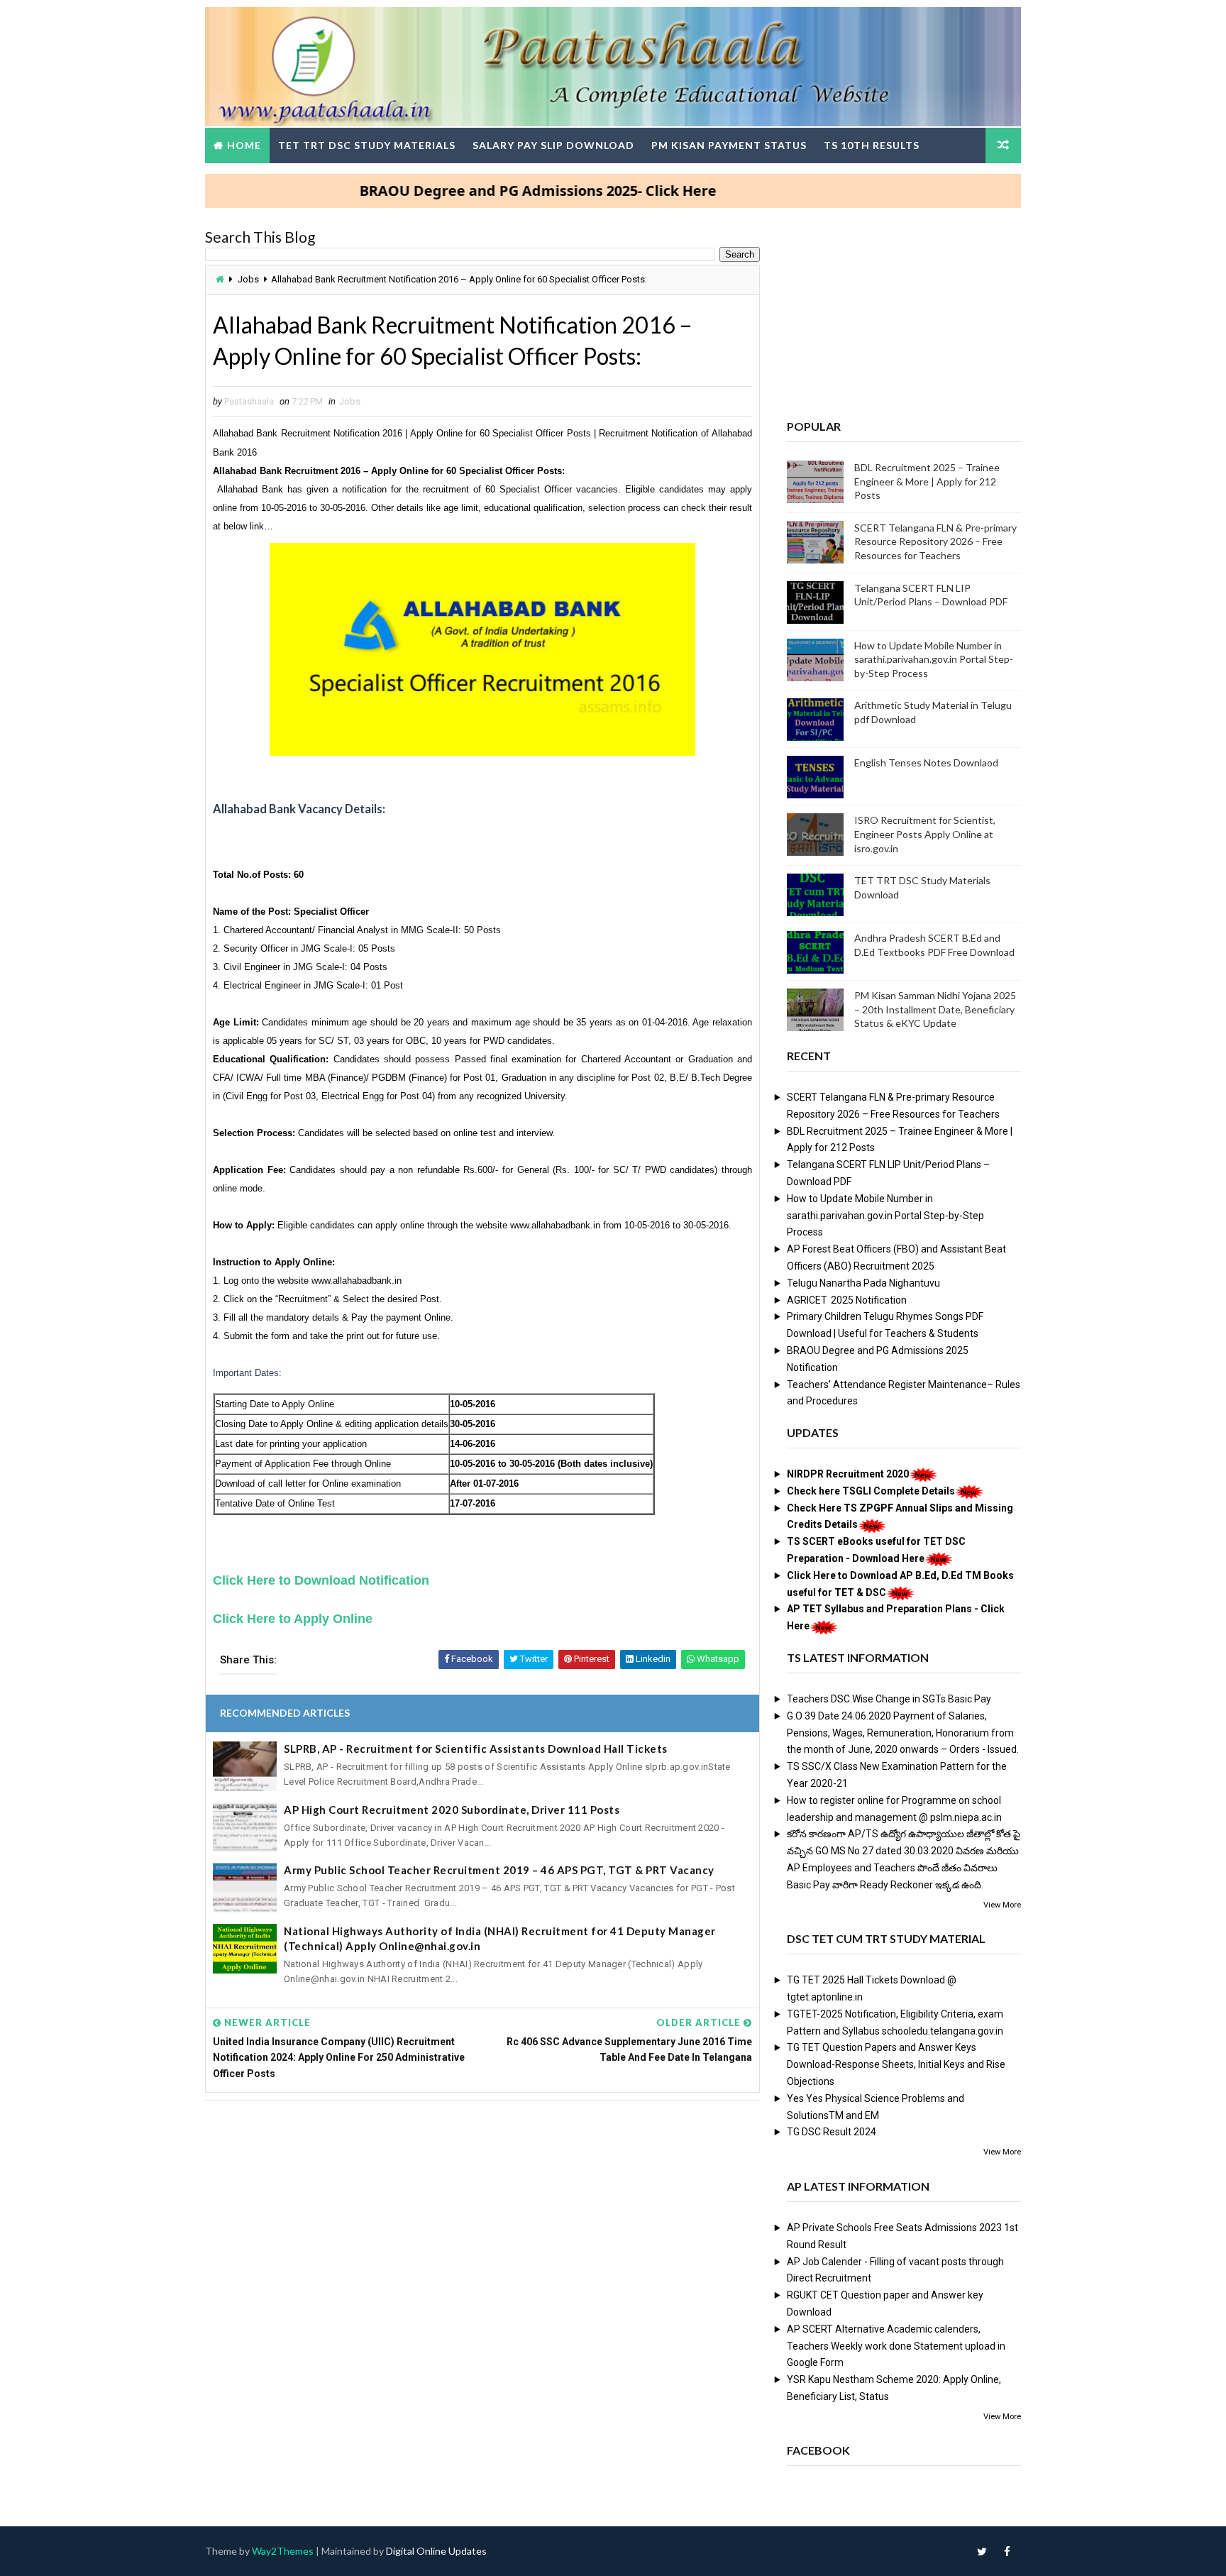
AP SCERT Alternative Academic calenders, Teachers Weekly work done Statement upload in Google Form (896, 2346)
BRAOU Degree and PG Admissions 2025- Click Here (481, 191)
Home (244, 145)
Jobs (248, 279)
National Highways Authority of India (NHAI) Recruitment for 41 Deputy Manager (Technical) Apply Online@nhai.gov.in (500, 1938)
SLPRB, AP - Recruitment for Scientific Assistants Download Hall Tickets (476, 1749)
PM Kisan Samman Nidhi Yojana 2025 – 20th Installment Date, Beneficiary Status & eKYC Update (935, 1009)
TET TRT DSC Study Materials (367, 145)
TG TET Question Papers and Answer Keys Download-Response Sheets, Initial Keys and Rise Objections (896, 2064)
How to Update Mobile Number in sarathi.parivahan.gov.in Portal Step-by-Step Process (934, 659)
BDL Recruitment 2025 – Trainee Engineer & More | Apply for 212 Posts (927, 481)
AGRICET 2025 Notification (847, 1300)
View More (1002, 1905)
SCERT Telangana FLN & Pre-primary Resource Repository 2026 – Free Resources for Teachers (935, 541)
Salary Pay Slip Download (553, 145)
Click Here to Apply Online (293, 1619)
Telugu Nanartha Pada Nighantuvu (863, 1283)
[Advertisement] (482, 2220)
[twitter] (982, 2551)
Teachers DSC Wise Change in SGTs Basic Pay (889, 1699)
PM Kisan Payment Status (729, 145)
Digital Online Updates (436, 2551)
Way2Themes (283, 2551)
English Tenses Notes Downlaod (926, 763)
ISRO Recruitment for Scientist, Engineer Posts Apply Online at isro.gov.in (925, 834)
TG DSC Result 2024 (832, 2132)
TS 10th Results (872, 145)
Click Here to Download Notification (321, 1580)
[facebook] (1007, 2551)
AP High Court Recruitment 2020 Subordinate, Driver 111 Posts (452, 1810)
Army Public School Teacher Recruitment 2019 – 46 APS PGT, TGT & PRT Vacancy (499, 1870)
